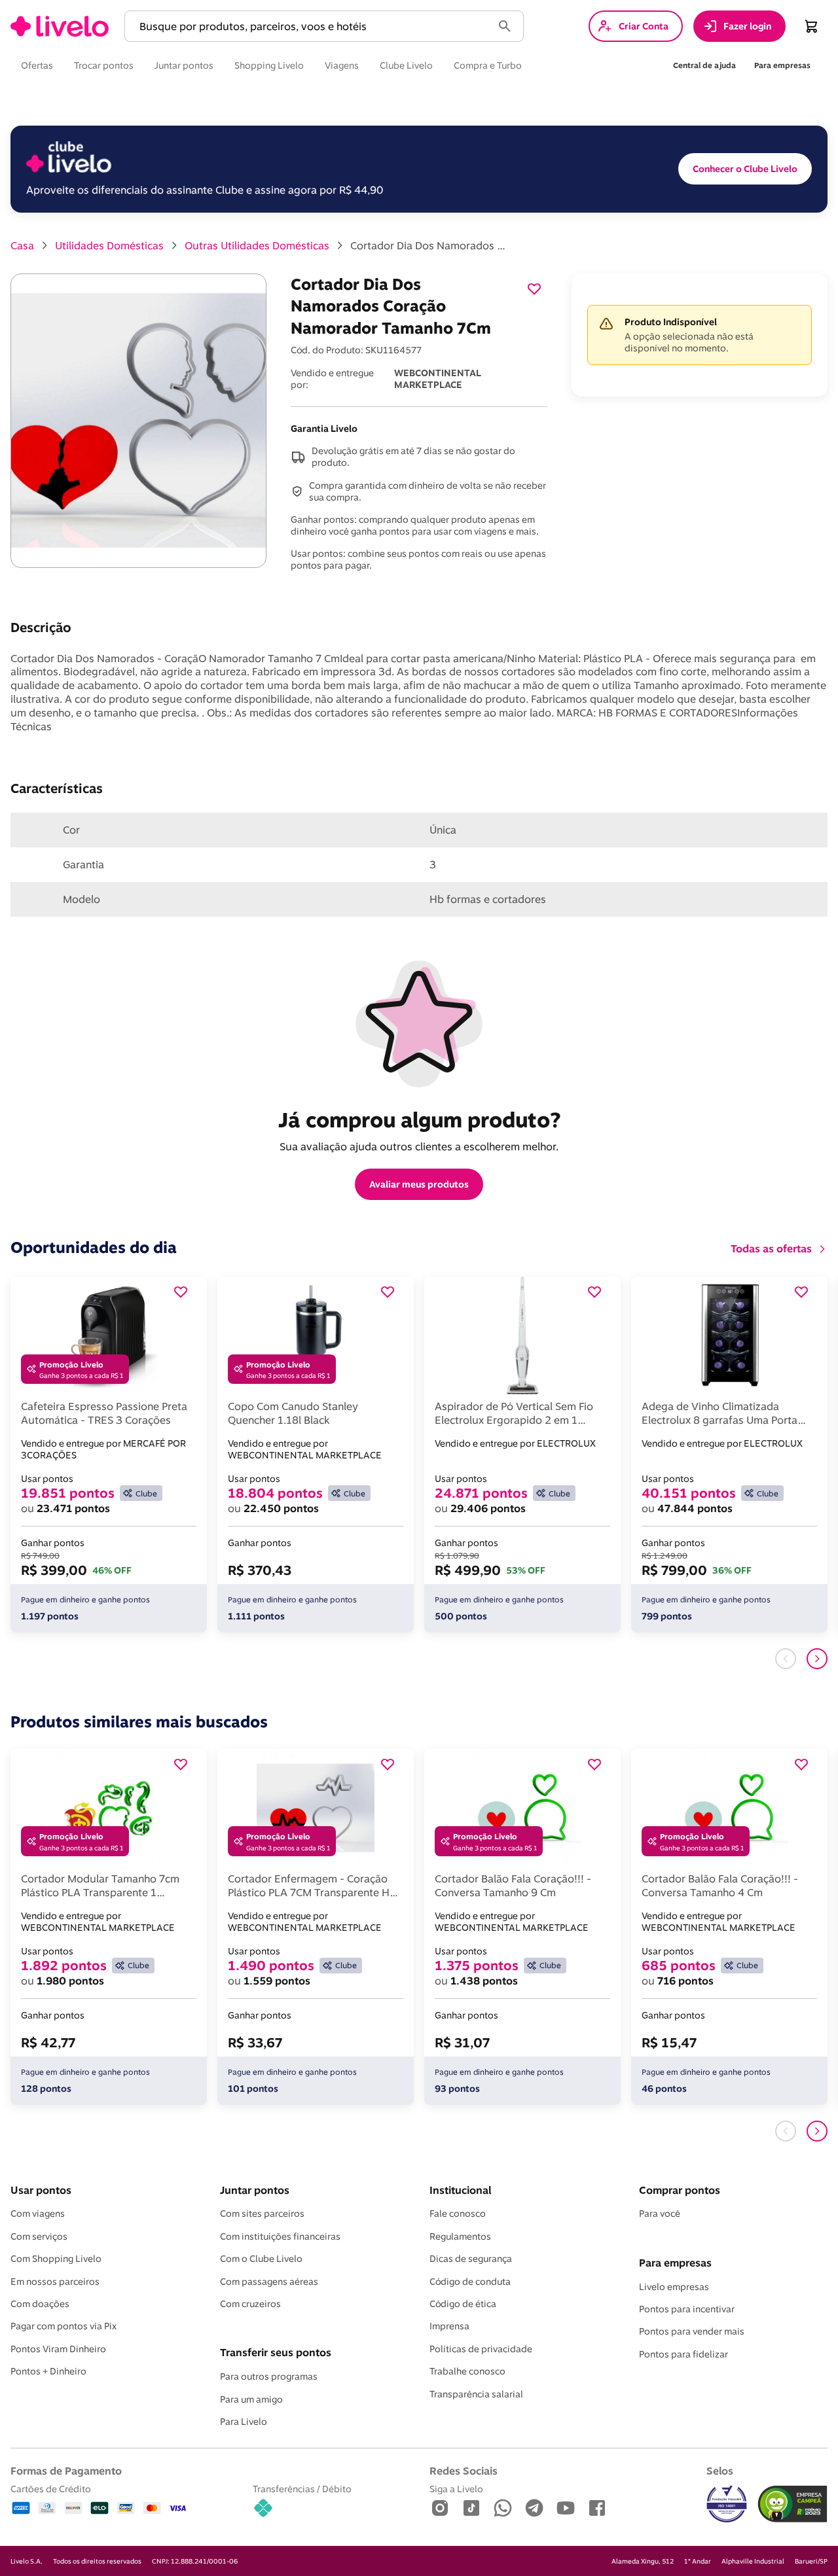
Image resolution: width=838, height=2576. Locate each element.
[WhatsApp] (503, 2509)
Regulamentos (460, 2236)
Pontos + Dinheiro (48, 2371)
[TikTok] (471, 2509)
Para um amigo (251, 2399)
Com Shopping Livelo (56, 2259)
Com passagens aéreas (269, 2282)
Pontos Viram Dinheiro (58, 2349)
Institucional (460, 2190)
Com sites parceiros (262, 2214)
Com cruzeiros (250, 2304)
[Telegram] (534, 2509)
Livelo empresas (674, 2287)
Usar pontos (41, 2190)
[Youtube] (566, 2509)
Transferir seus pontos (276, 2352)
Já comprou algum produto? (419, 1120)
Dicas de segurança (471, 2259)
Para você (660, 2214)
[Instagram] (440, 2509)
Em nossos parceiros (55, 2282)
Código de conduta (470, 2282)
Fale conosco (458, 2214)
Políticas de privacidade (481, 2349)
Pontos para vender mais (692, 2331)
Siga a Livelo (456, 2489)
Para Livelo (244, 2422)
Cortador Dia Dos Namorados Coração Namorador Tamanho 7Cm (429, 245)
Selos (720, 2471)
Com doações (40, 2304)
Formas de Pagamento (66, 2471)
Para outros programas (269, 2376)
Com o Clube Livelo (261, 2259)
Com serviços (39, 2236)
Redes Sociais (464, 2471)
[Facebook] (597, 2509)
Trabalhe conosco (467, 2371)
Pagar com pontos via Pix (64, 2326)
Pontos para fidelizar (683, 2354)
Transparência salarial (476, 2394)
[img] (792, 2504)
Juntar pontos (255, 2190)
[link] (60, 26)
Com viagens (38, 2214)
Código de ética (463, 2304)
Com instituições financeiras (280, 2236)
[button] (311, 26)
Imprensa (449, 2326)
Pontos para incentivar (687, 2309)
